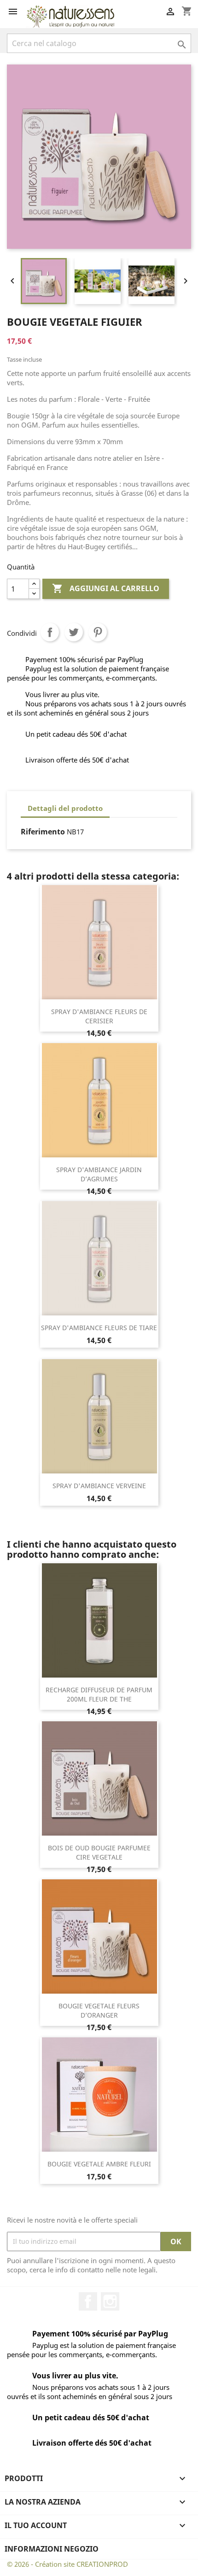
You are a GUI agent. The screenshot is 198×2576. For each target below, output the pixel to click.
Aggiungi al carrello (106, 588)
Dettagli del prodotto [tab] (65, 808)
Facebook (88, 2301)
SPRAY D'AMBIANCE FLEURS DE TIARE (99, 1328)
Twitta (74, 632)
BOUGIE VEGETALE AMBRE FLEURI (99, 2164)
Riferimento (43, 832)
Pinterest (98, 632)
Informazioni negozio (52, 2549)
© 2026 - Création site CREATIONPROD (67, 2564)
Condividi (50, 632)
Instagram (110, 2301)
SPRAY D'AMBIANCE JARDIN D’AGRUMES (99, 1174)
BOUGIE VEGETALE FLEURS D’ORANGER (99, 2010)
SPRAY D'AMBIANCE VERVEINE (99, 1486)
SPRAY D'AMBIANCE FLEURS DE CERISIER (99, 1016)
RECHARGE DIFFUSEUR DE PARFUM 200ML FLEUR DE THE (99, 1694)
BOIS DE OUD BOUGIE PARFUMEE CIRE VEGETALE (99, 1852)
